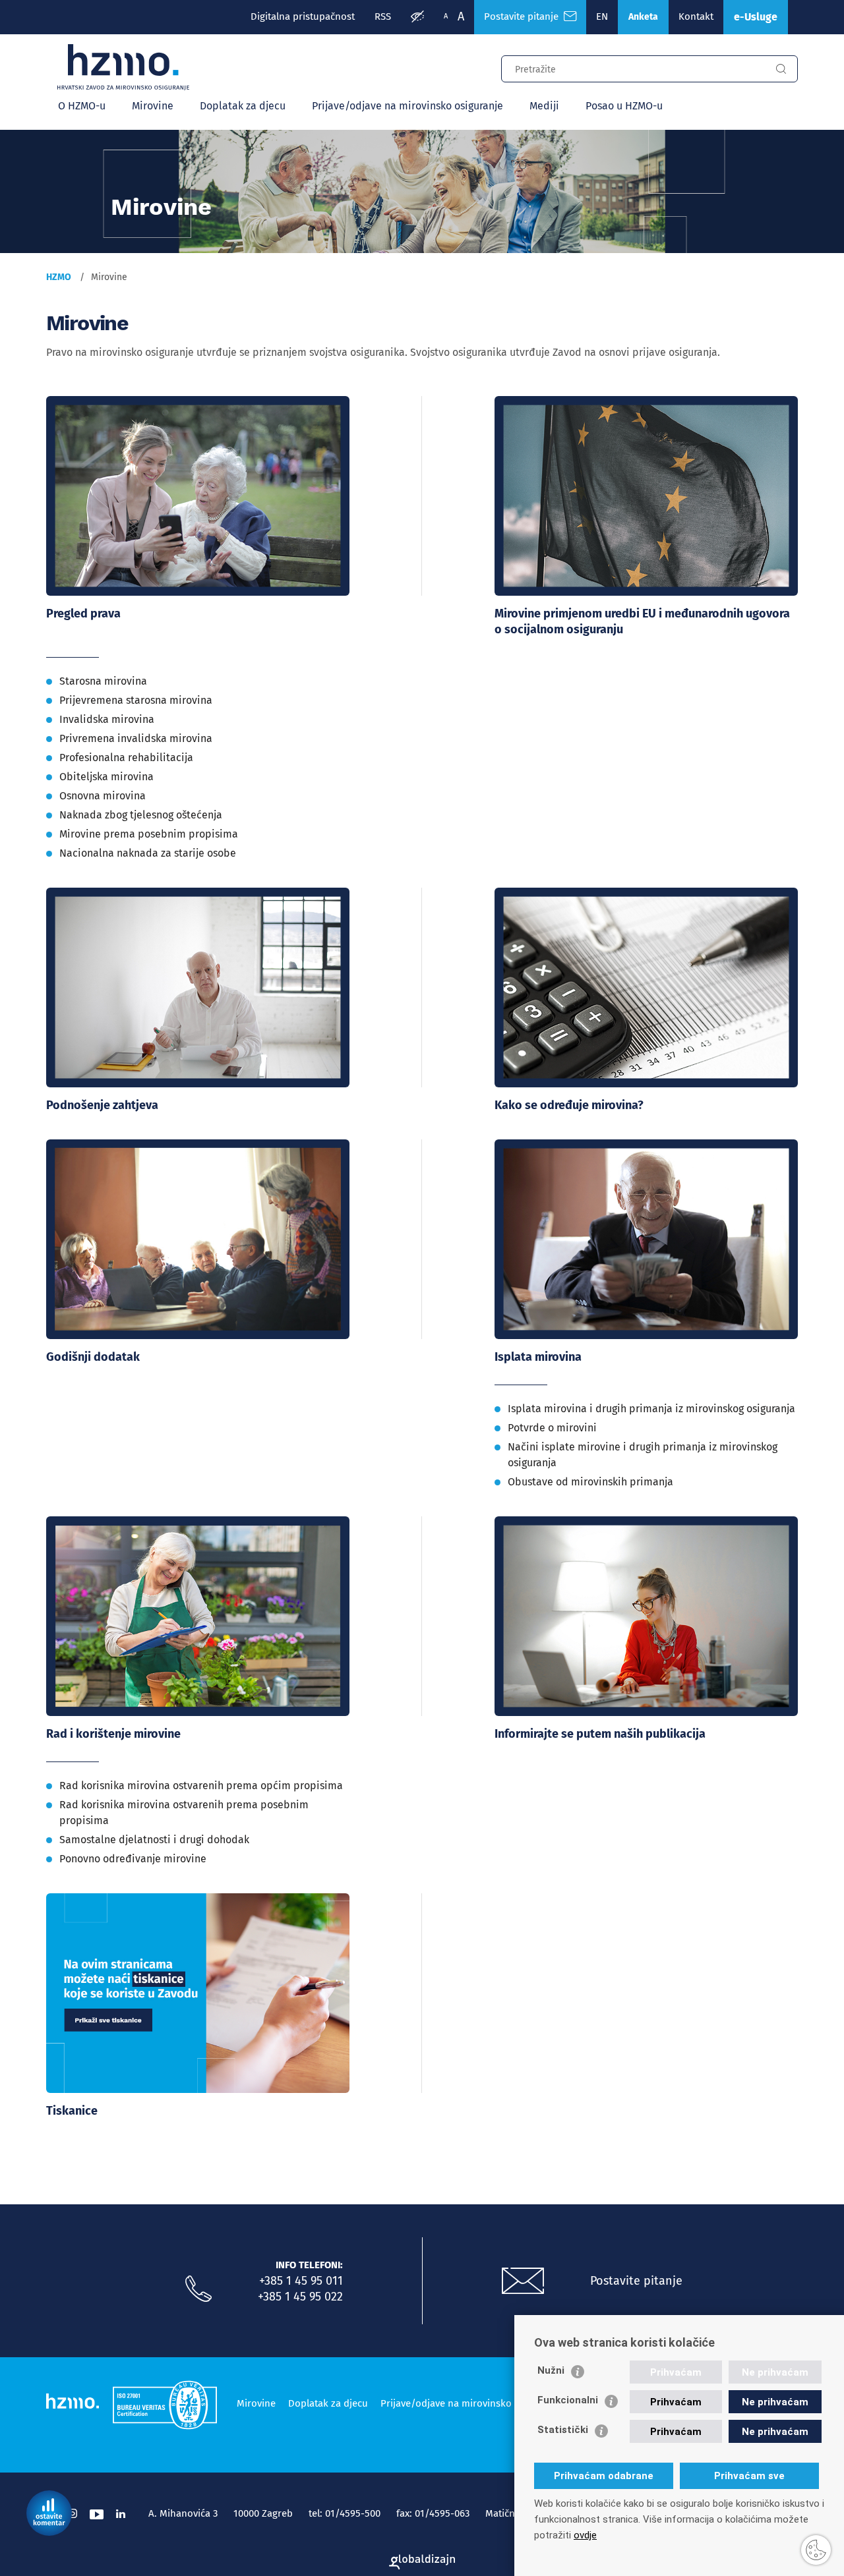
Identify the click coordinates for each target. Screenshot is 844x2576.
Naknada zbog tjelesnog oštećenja (141, 815)
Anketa (643, 17)
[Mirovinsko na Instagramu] (73, 2514)
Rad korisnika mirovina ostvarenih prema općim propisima (201, 1786)
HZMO (59, 277)
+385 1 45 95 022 (300, 2297)
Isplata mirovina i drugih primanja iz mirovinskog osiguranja (651, 1409)
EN (602, 16)
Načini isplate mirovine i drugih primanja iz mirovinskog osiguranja (643, 1455)
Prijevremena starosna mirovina (136, 700)
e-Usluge (756, 17)
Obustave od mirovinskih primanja (590, 1482)
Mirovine (153, 106)
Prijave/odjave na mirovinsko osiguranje (407, 106)
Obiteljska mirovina (106, 777)
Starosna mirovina (103, 681)
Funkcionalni (568, 2400)
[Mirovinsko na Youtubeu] (97, 2514)
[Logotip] (123, 67)
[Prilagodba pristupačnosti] (417, 17)
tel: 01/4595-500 (345, 2513)
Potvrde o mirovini (552, 1428)
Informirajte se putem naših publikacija (600, 1734)
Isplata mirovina (538, 1357)
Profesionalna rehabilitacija (126, 758)
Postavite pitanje (524, 16)
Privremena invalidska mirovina (136, 738)
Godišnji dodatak (93, 1357)
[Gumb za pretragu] (781, 69)
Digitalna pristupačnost (303, 16)
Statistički (563, 2430)
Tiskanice (72, 2111)
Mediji (544, 106)
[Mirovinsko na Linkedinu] (121, 2514)
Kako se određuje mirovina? (569, 1105)
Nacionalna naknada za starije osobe (148, 853)
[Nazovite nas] (198, 2289)
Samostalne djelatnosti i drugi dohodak (154, 1840)
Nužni (551, 2370)
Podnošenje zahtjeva (102, 1105)
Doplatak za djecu (243, 106)
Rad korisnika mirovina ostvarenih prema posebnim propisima (184, 1813)
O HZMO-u (82, 106)
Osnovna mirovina (103, 796)
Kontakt (696, 16)
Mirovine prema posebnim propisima (149, 834)
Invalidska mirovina (107, 719)
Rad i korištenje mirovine (113, 1734)
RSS (383, 16)
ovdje (585, 2535)
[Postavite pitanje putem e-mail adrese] (523, 2281)
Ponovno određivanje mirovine (133, 1859)
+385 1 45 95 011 (301, 2281)
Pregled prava (83, 614)
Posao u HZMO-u (624, 106)
